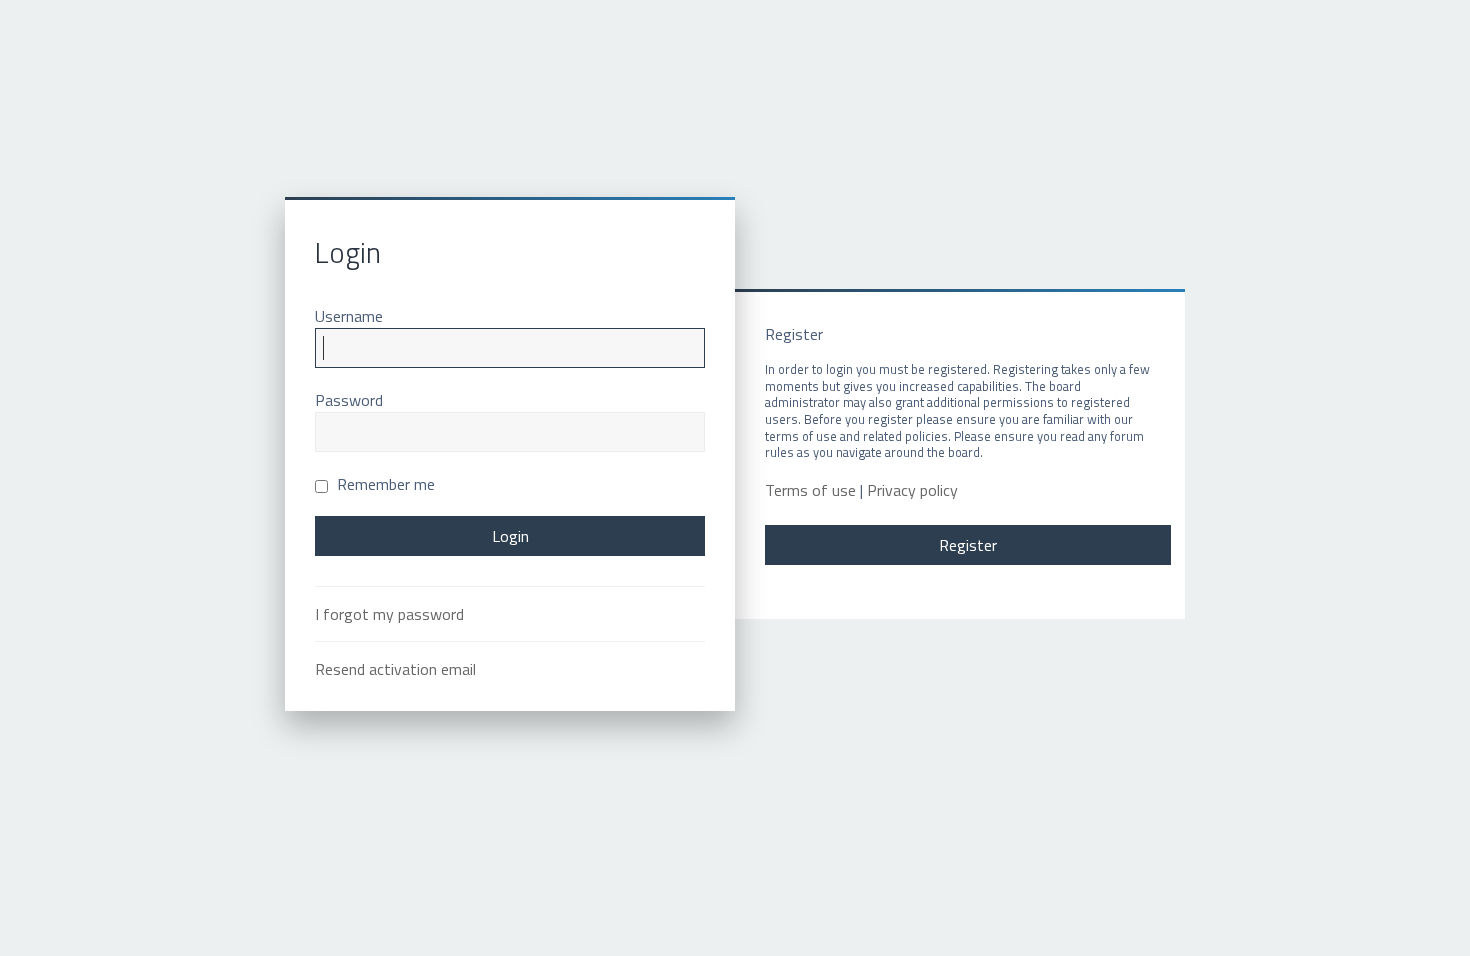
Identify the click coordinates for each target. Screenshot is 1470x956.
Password (349, 400)
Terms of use (810, 490)
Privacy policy (912, 490)
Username (349, 316)
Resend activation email (395, 669)
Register (968, 545)
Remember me (384, 484)
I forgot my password (389, 614)
